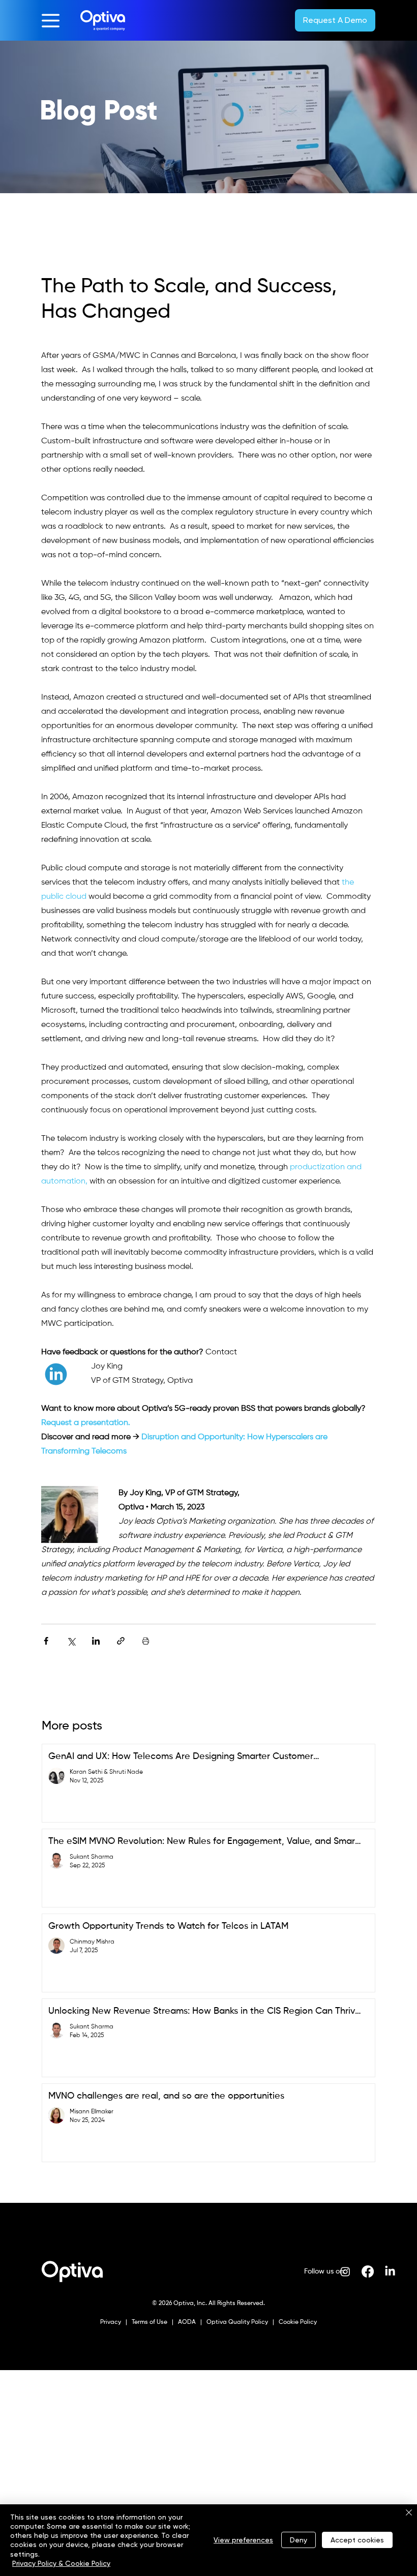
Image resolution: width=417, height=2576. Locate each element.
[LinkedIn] (390, 2271)
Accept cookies (357, 2540)
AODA (186, 2322)
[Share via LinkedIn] (96, 1641)
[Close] (409, 2513)
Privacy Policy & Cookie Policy (61, 2563)
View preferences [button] (243, 2540)
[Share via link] (121, 1641)
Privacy (111, 2322)
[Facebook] (368, 2271)
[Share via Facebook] (46, 1641)
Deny (299, 2540)
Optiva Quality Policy (237, 2322)
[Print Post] (146, 1641)
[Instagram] (345, 2271)
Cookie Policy (297, 2322)
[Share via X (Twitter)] (71, 1641)
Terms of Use (149, 2322)
